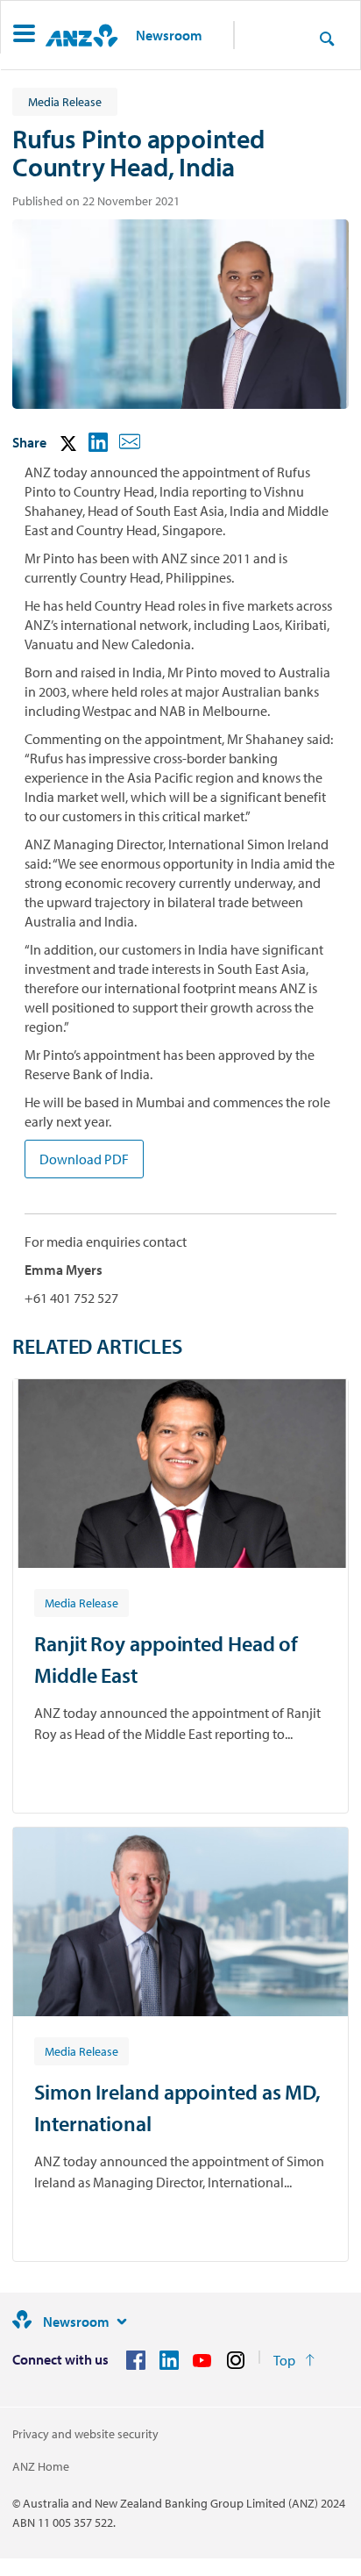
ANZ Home (41, 2466)
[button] (24, 36)
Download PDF (84, 1159)
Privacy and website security (85, 2434)
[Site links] (122, 2322)
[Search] (327, 38)
